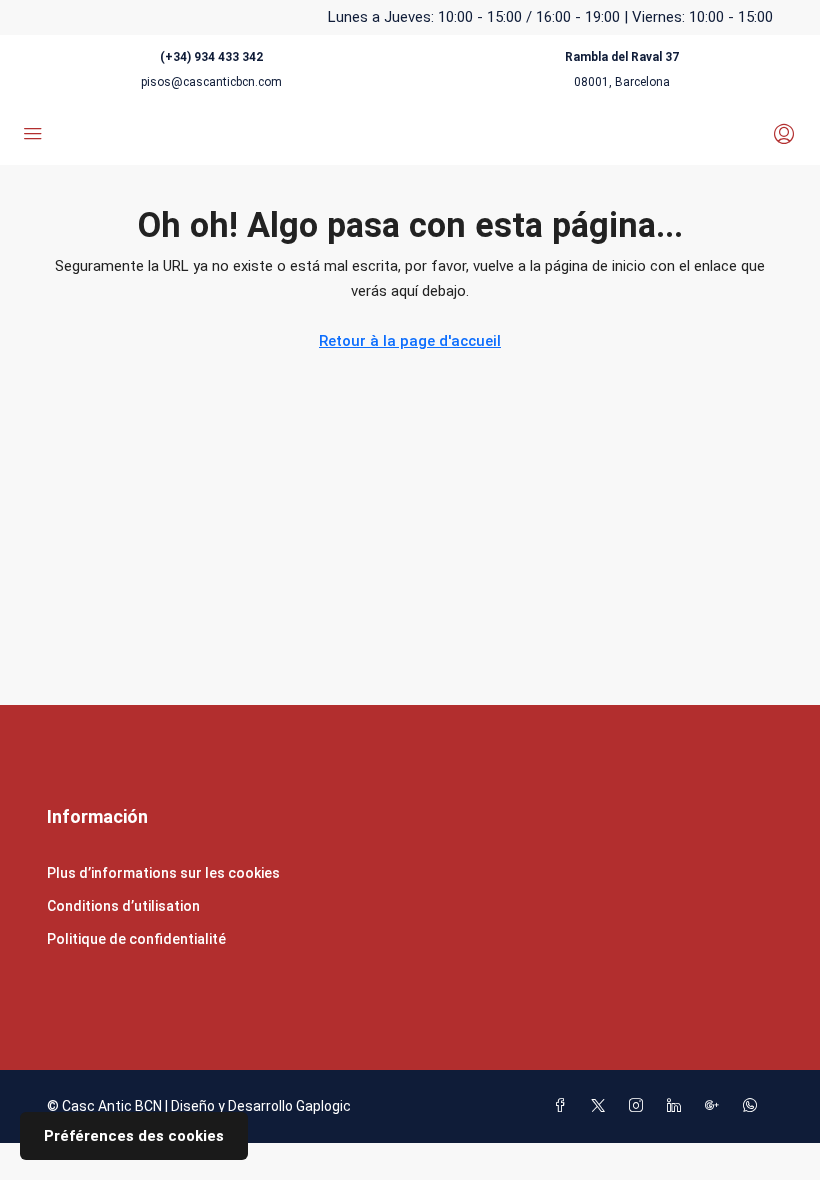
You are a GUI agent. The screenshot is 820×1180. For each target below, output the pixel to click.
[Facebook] (564, 1106)
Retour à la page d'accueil (410, 341)
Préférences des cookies (134, 1136)
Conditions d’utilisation (123, 906)
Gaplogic (323, 1106)
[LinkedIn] (678, 1106)
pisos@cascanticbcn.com (211, 82)
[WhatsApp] (754, 1106)
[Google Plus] (716, 1106)
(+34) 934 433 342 (211, 57)
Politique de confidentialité (136, 939)
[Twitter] (602, 1106)
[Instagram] (640, 1106)
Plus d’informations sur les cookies (163, 873)
